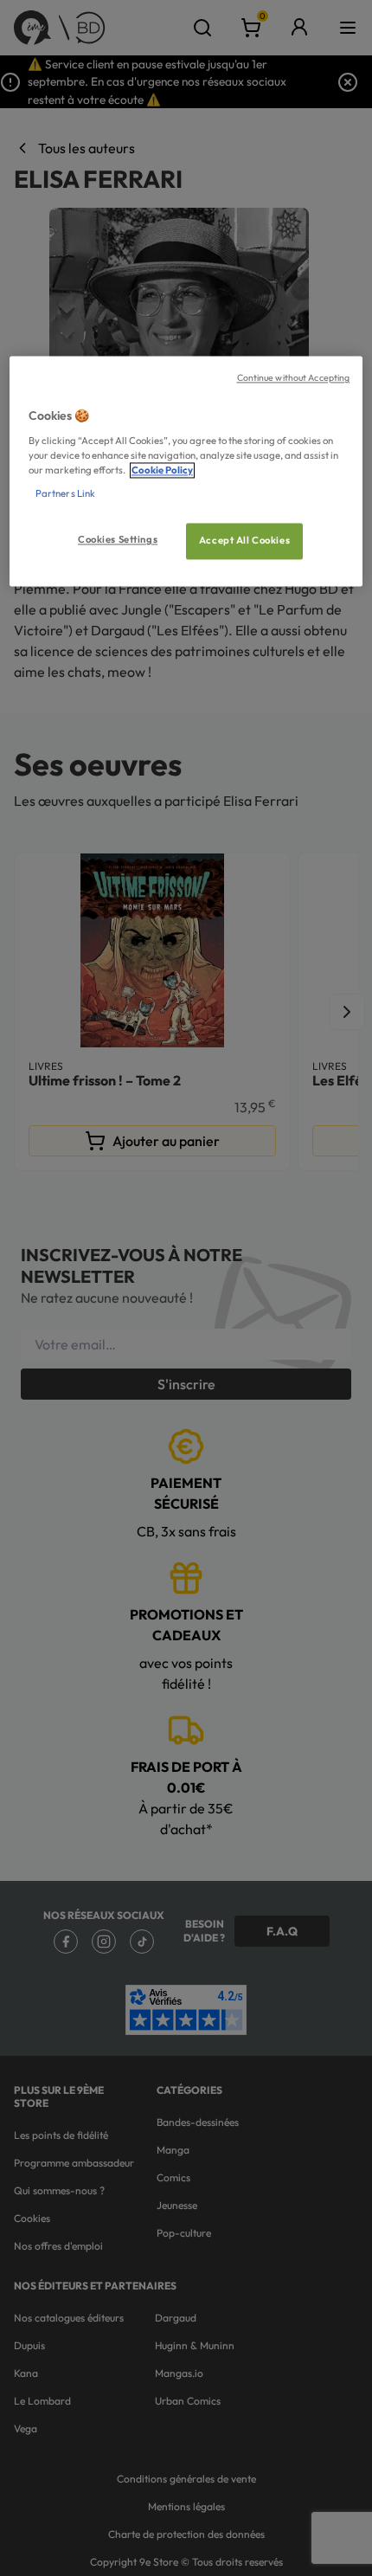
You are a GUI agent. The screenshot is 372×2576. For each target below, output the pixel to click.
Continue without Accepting (294, 378)
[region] (186, 472)
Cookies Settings (118, 540)
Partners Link (65, 494)
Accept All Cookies (244, 541)
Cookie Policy (162, 471)
